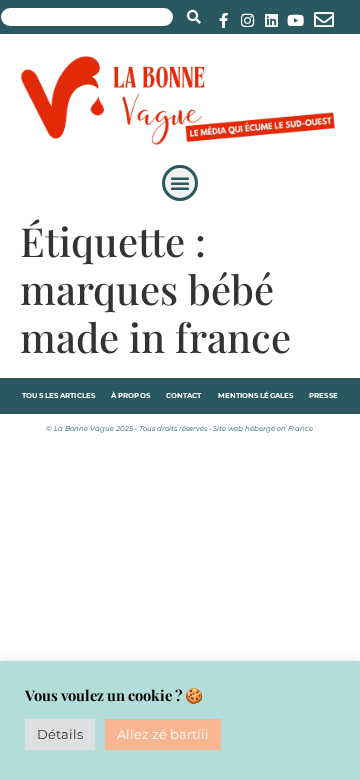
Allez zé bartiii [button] (163, 734)
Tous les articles (58, 395)
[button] (180, 183)
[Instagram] (247, 20)
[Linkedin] (271, 20)
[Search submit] (194, 17)
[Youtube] (295, 20)
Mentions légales (256, 395)
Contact (184, 395)
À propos (130, 395)
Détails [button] (60, 734)
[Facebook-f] (223, 20)
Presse (323, 395)
